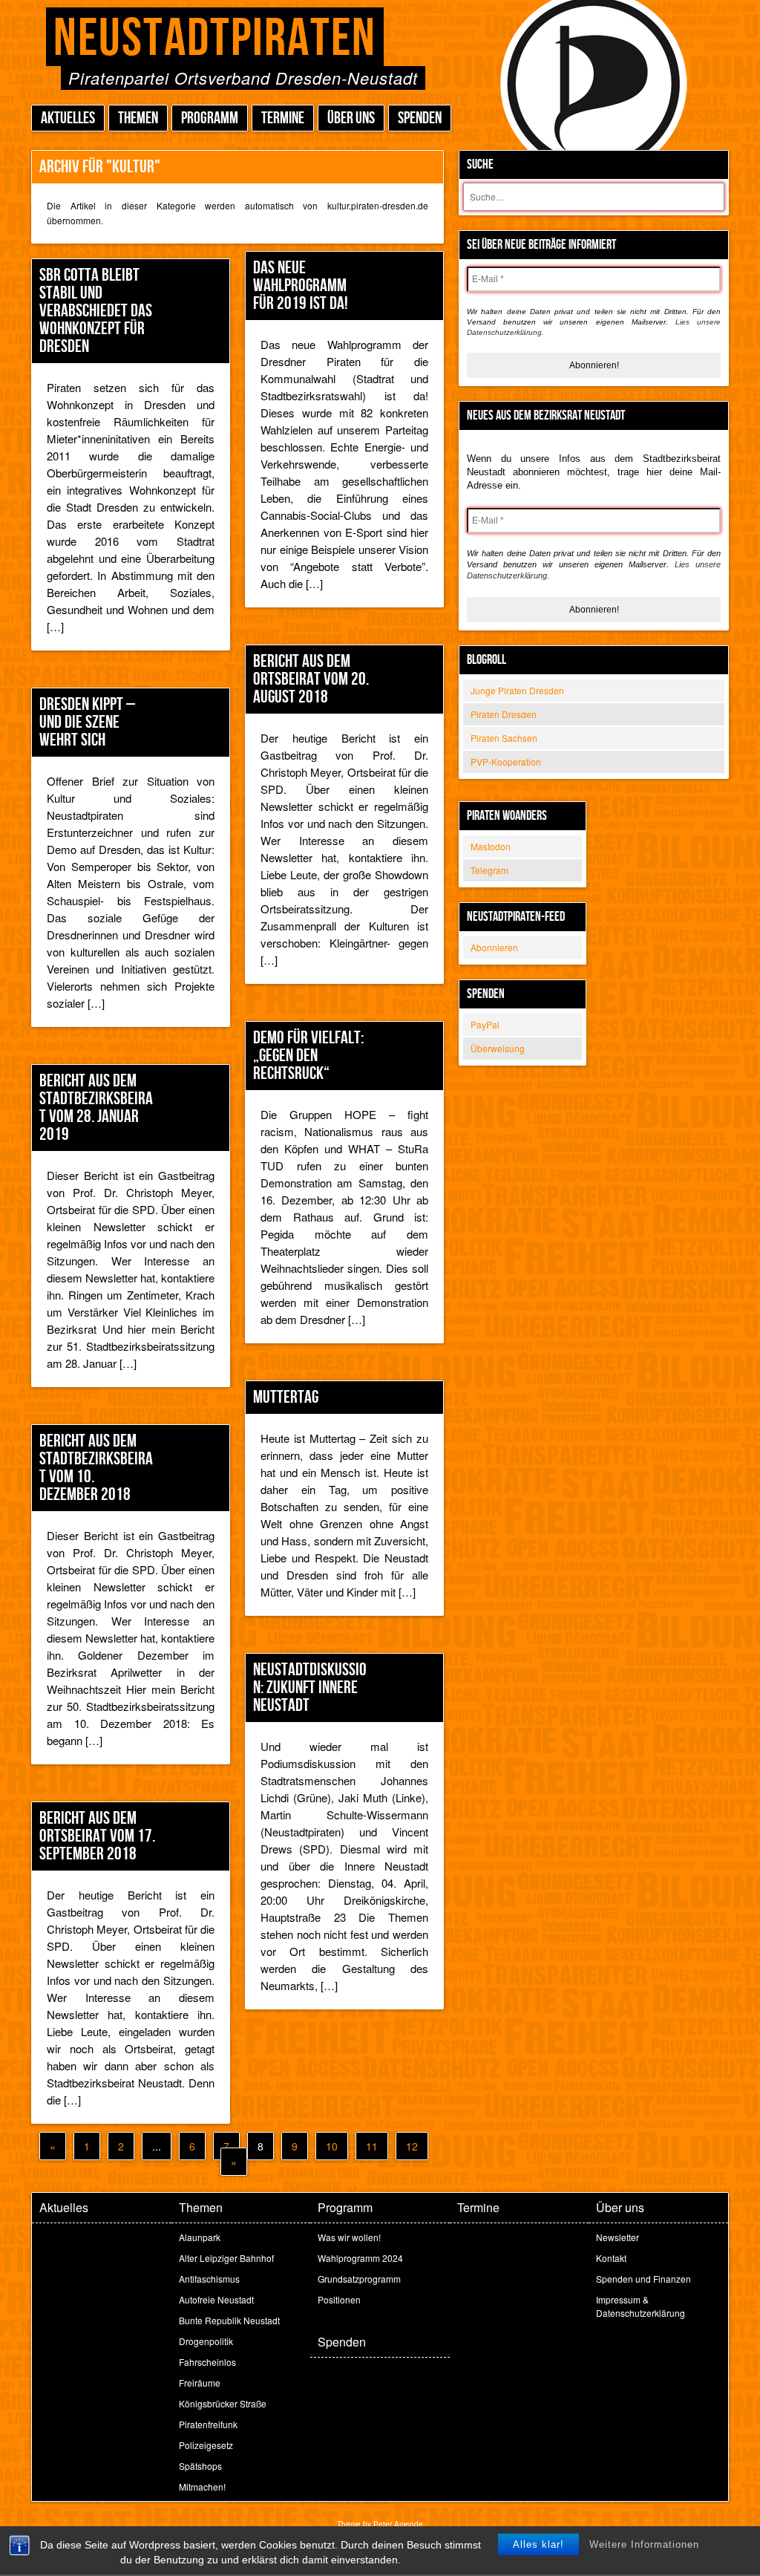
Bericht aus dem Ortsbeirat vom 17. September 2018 (97, 1836)
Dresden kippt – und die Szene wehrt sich (87, 722)
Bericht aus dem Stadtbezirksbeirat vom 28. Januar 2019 (96, 1108)
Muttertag (286, 1397)
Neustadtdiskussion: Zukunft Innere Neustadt (310, 1688)
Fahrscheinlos (207, 2362)
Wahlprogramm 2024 (360, 2258)
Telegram (489, 870)
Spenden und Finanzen (643, 2279)
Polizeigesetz (206, 2445)
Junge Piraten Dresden (517, 690)
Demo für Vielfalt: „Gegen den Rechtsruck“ (308, 1056)
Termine (283, 118)
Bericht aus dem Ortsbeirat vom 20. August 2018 (311, 679)
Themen (138, 118)
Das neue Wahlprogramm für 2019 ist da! (301, 286)
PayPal (485, 1024)
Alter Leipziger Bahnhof (226, 2258)
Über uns (351, 118)
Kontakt (611, 2258)
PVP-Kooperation (506, 762)
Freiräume (200, 2383)
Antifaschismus (209, 2279)
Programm (210, 118)
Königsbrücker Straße (223, 2403)
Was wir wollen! (349, 2237)
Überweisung (498, 1048)
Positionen (339, 2299)
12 (412, 2146)
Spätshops (200, 2466)
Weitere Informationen (644, 2544)
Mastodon (491, 846)
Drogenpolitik (206, 2341)
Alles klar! (538, 2544)
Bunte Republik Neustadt (229, 2320)
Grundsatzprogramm (359, 2279)
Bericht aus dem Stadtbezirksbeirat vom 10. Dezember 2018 (96, 1468)
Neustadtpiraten (215, 39)
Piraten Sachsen (504, 738)
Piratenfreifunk (208, 2424)
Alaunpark (200, 2237)
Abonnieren (494, 947)
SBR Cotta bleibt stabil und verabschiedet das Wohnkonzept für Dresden (96, 311)
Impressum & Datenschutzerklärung (641, 2306)
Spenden (420, 118)
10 (332, 2146)
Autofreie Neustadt (216, 2299)
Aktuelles (68, 118)
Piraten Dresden (504, 714)
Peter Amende (398, 2524)
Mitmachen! (202, 2487)
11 (372, 2146)
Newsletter (617, 2237)
